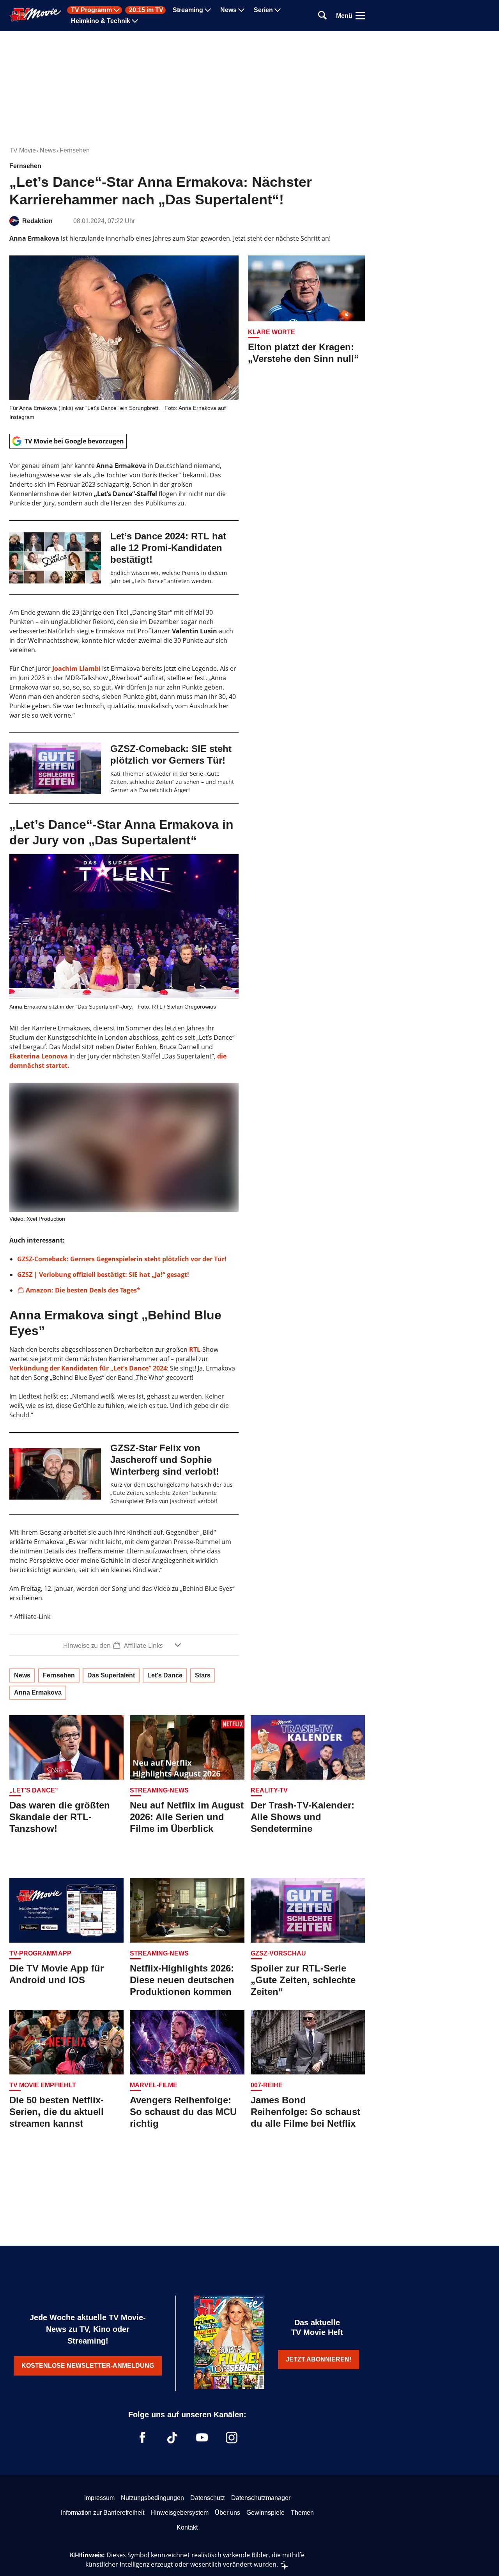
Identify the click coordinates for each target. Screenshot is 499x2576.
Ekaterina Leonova (39, 1056)
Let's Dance (165, 1675)
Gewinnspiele (265, 2513)
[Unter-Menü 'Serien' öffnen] (278, 10)
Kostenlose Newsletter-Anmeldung (88, 2366)
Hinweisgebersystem (180, 2513)
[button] (124, 1645)
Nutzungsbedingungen (152, 2498)
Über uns (227, 2513)
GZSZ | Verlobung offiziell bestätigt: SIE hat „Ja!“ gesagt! (103, 1275)
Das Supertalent (111, 1675)
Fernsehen (75, 150)
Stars (203, 1675)
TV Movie (23, 150)
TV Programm (91, 10)
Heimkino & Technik (101, 21)
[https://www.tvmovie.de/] (35, 15)
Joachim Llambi (76, 668)
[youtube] (202, 2438)
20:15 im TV (146, 10)
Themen (302, 2513)
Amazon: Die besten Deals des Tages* (83, 1290)
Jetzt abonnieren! (319, 2359)
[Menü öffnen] (360, 16)
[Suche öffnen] (322, 16)
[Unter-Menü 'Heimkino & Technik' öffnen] (135, 21)
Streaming (188, 10)
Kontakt (187, 2527)
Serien (263, 10)
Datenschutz (208, 2498)
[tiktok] (172, 2438)
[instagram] (232, 2438)
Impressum (99, 2498)
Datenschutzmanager (261, 2498)
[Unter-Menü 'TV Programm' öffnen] (117, 10)
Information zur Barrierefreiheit (103, 2513)
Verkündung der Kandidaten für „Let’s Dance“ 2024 (88, 1368)
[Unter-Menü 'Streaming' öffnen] (208, 10)
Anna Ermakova (38, 1692)
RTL (195, 1349)
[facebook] (143, 2438)
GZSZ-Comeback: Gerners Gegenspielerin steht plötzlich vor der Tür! (122, 1259)
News (228, 10)
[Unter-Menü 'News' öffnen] (241, 10)
